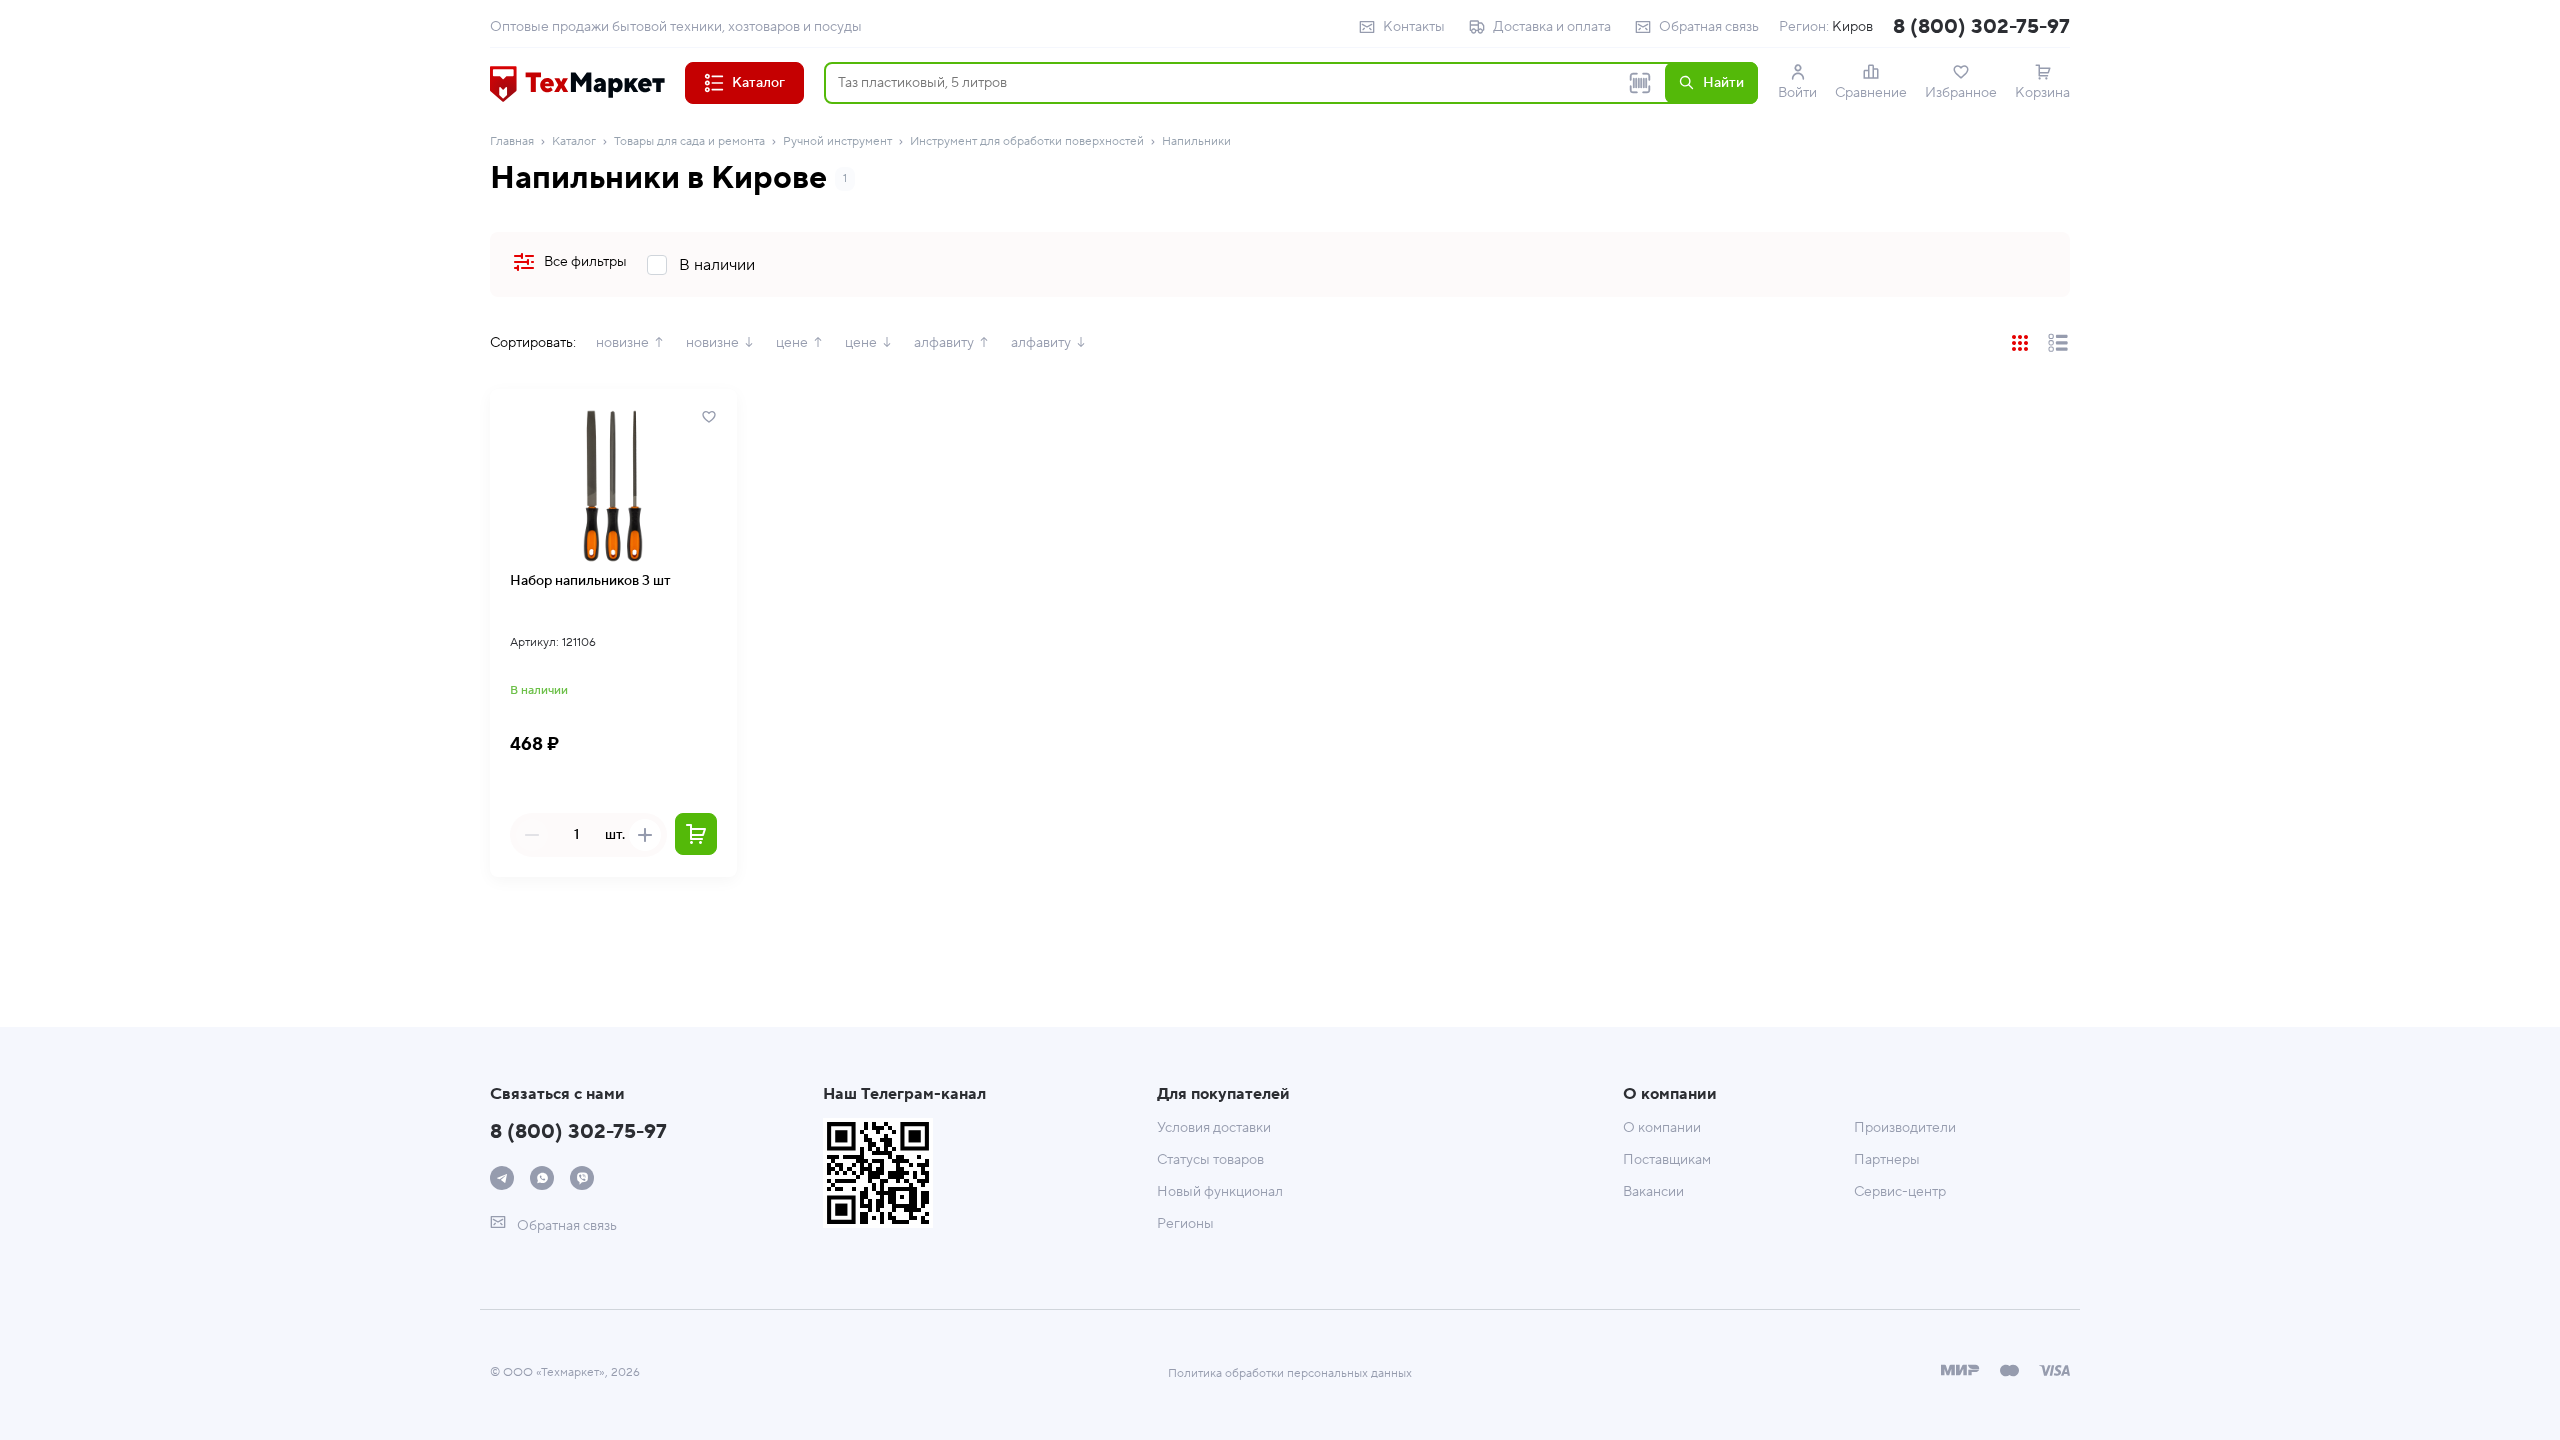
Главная (512, 141)
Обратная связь (1709, 27)
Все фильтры (585, 262)
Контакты (1414, 27)
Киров (1852, 27)
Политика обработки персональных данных (1290, 1373)
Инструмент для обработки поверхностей (1027, 141)
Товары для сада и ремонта (689, 141)
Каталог (574, 141)
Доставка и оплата (1552, 27)
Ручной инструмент (837, 141)
